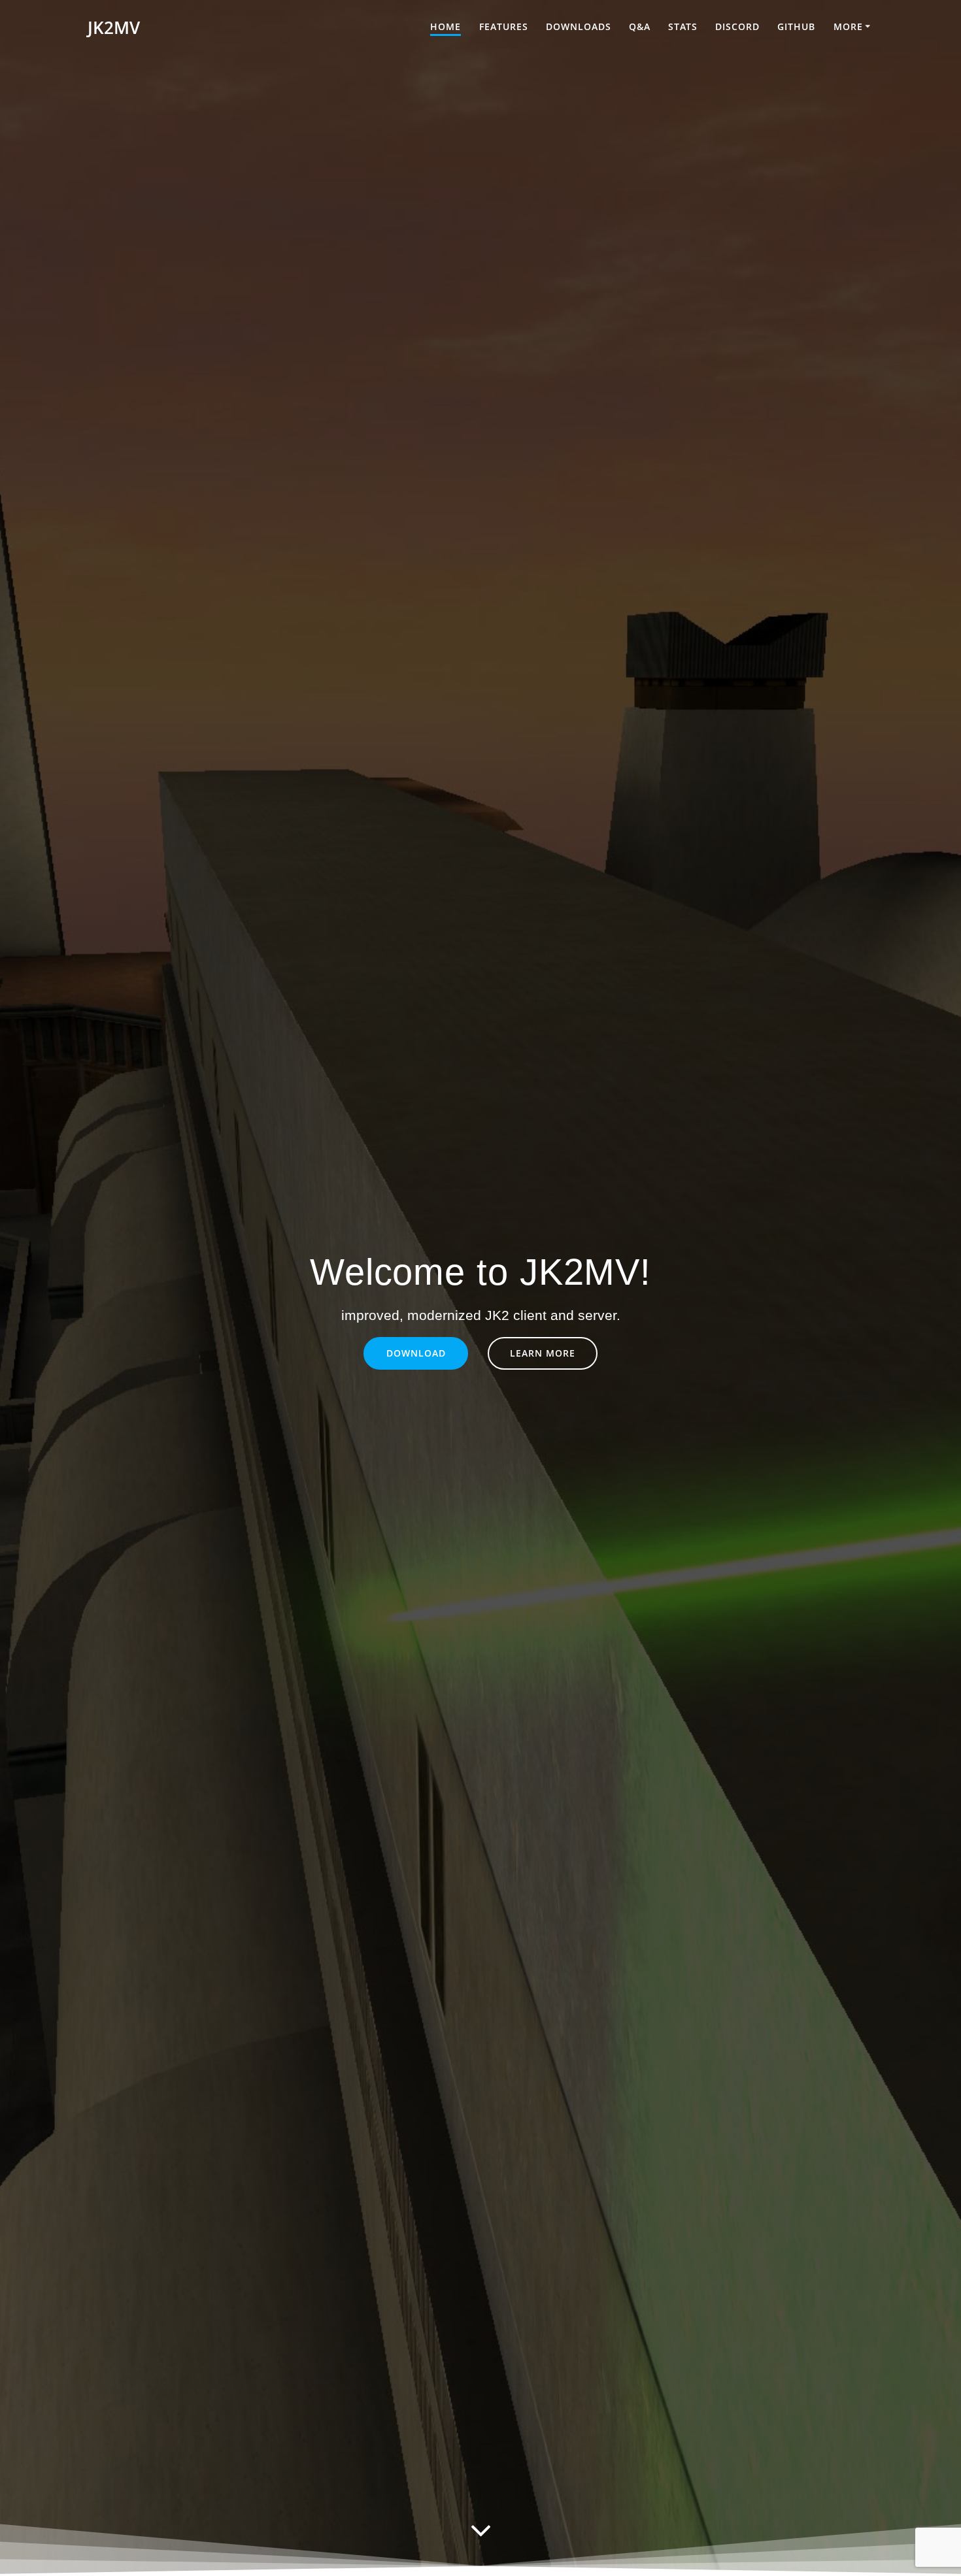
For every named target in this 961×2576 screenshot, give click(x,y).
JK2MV (114, 28)
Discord (737, 26)
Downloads (579, 26)
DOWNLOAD (416, 1353)
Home (446, 26)
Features (504, 26)
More (848, 26)
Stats (683, 26)
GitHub (796, 26)
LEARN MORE (543, 1353)
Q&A (640, 26)
